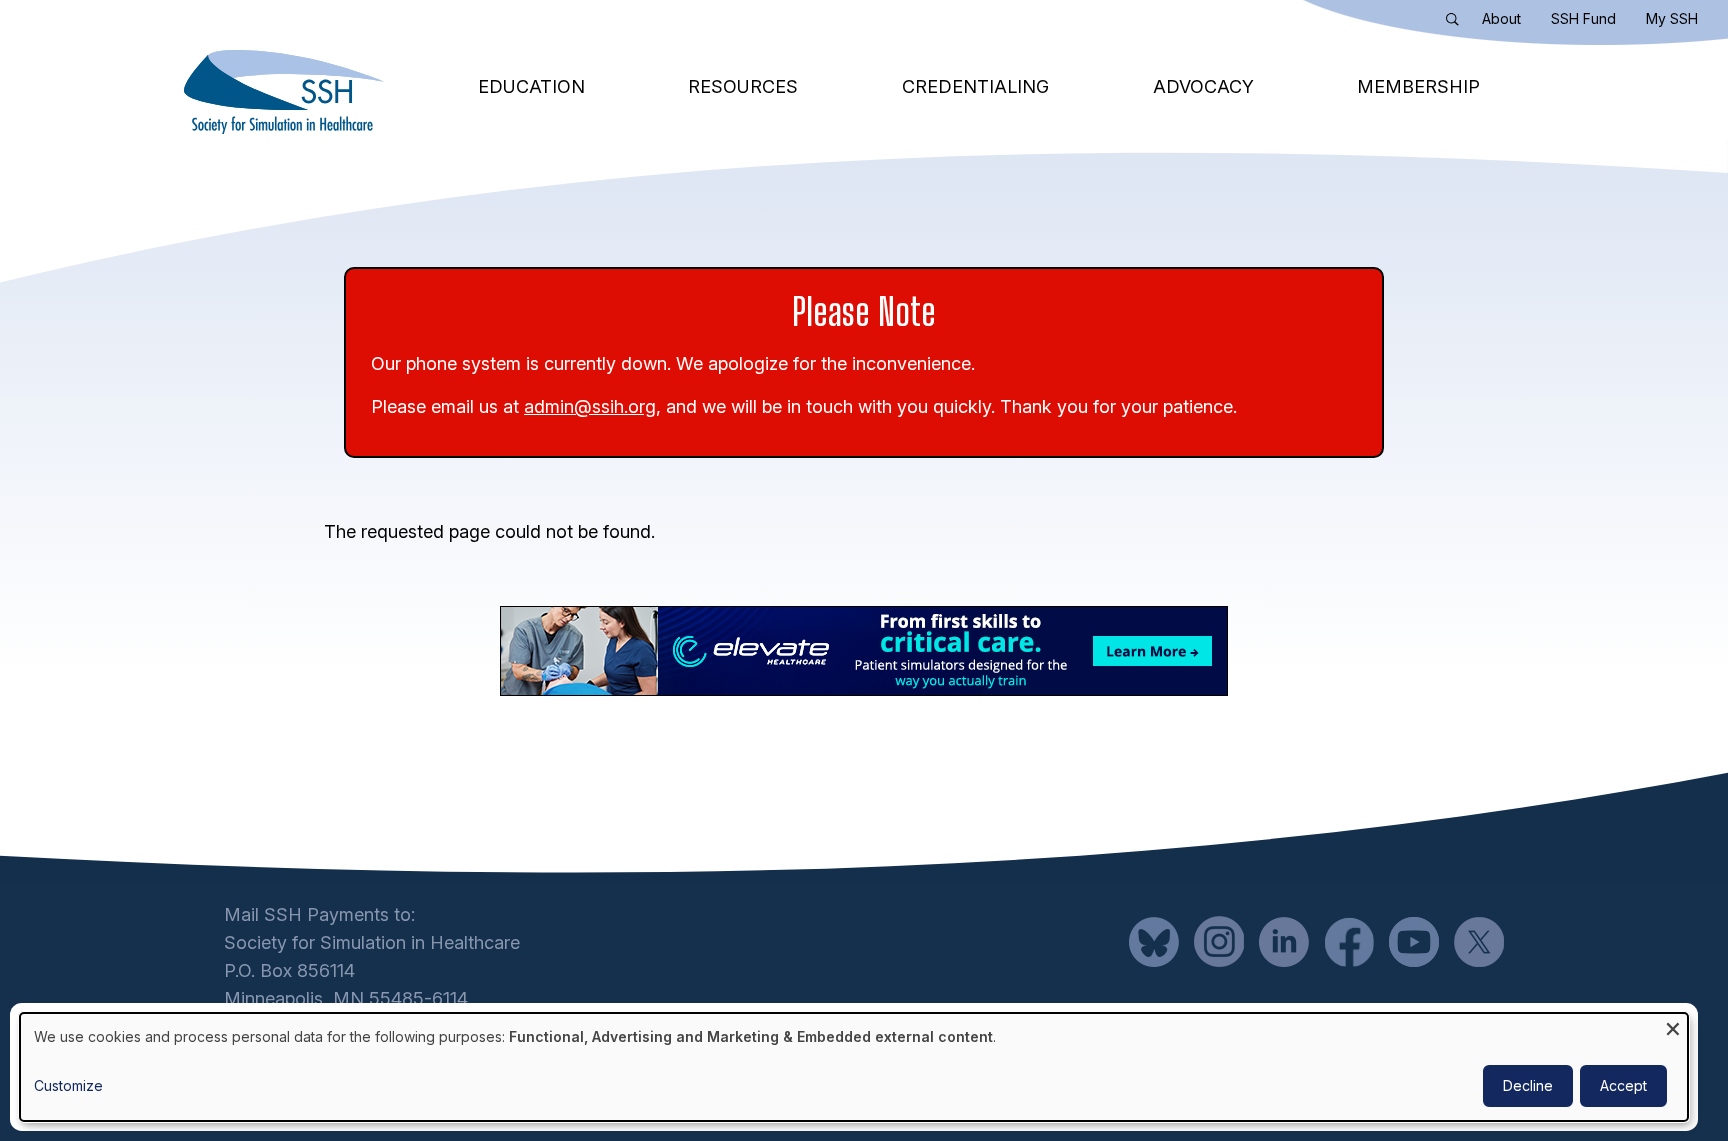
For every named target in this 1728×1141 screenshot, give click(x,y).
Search (1457, 23)
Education (531, 86)
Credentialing (975, 86)
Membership (1418, 86)
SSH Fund (1583, 18)
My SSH (1672, 18)
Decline (1528, 1085)
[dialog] (854, 1067)
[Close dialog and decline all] (1673, 1025)
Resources (743, 86)
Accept (1623, 1085)
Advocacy (1203, 86)
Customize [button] (68, 1085)
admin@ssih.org (590, 406)
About (1501, 18)
